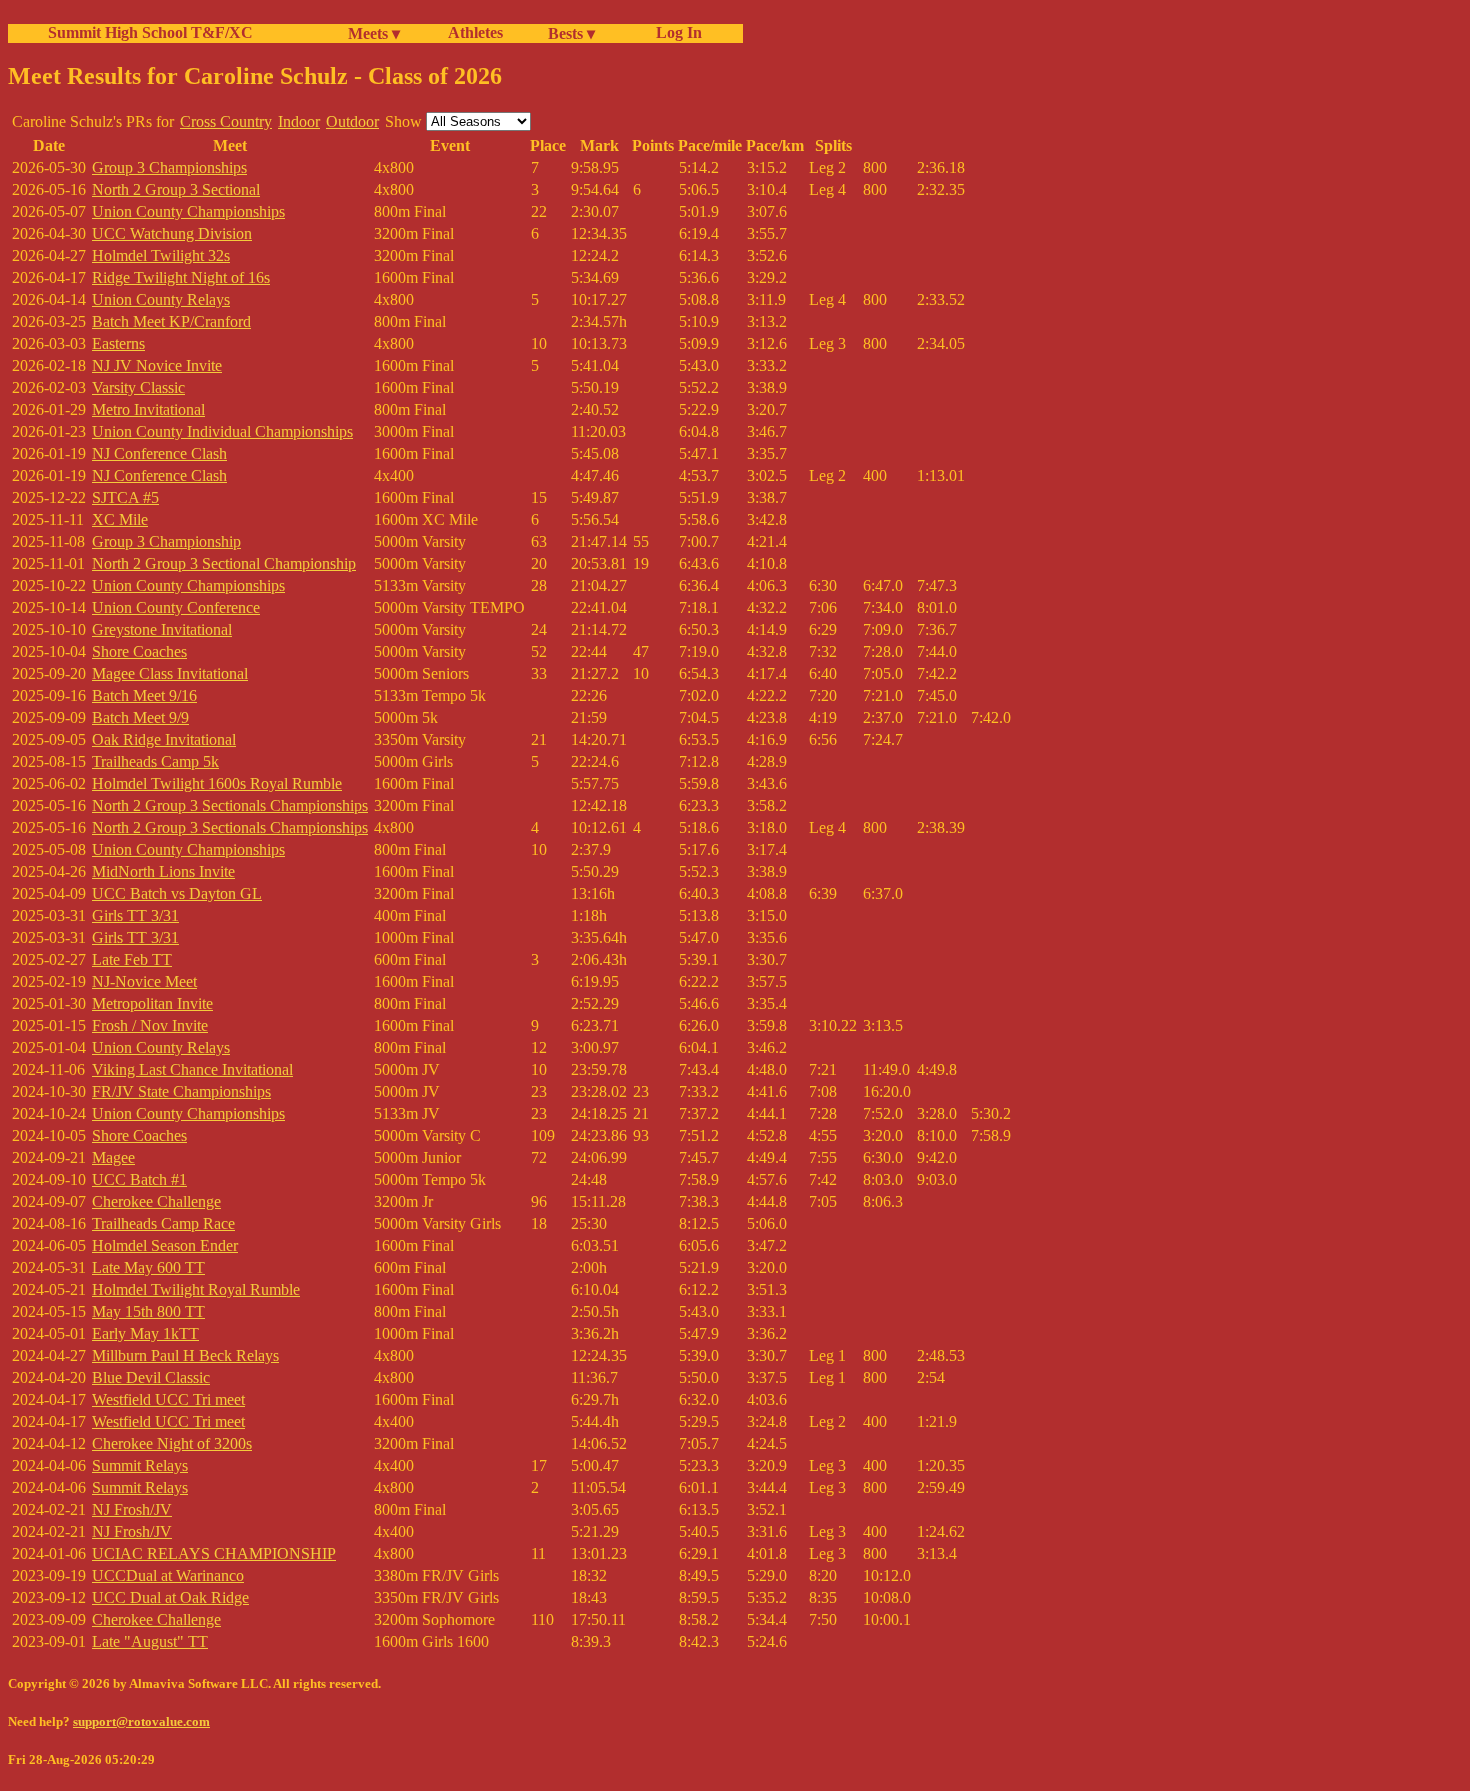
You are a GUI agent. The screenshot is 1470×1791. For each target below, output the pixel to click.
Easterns (118, 343)
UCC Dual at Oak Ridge (170, 1597)
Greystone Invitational (162, 629)
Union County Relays (161, 299)
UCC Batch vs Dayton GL (177, 893)
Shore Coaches (139, 651)
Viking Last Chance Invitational (192, 1069)
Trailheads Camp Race (163, 1223)
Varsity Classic (138, 387)
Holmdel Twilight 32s (161, 255)
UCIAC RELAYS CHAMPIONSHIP (214, 1553)
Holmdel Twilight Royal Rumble (196, 1289)
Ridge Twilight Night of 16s (181, 277)
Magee (113, 1157)
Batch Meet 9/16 (144, 695)
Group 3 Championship (166, 541)
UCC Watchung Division (172, 233)
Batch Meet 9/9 (140, 717)
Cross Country (226, 121)
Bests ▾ (571, 33)
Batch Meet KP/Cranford (171, 321)
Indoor (299, 121)
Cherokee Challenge (156, 1201)
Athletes (475, 32)
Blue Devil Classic (151, 1377)
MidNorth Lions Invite (163, 871)
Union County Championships (188, 211)
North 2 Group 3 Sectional (176, 189)
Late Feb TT (132, 959)
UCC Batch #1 (139, 1179)
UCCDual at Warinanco (168, 1575)
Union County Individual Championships (222, 431)
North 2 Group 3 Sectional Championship (224, 563)
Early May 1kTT (145, 1333)
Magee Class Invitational (170, 673)
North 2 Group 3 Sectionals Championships (230, 805)
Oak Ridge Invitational (164, 739)
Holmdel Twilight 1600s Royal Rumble (217, 783)
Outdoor (352, 121)
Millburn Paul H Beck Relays (185, 1355)
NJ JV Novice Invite (157, 365)
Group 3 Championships (169, 167)
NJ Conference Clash (159, 453)
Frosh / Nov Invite (150, 1025)
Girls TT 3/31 (135, 915)
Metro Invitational (148, 409)
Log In (675, 32)
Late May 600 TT (148, 1267)
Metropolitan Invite (152, 1003)
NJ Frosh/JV (132, 1509)
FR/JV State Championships (181, 1091)
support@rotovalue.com (141, 1721)
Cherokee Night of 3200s (172, 1443)
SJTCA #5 (125, 497)
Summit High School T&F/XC (150, 32)
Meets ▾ (374, 33)
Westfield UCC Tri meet (168, 1399)
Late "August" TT (150, 1641)
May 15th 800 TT (148, 1311)
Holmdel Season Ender (165, 1245)
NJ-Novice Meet (144, 981)
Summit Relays (140, 1465)
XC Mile (120, 519)
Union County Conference (176, 607)
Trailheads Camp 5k (155, 761)
